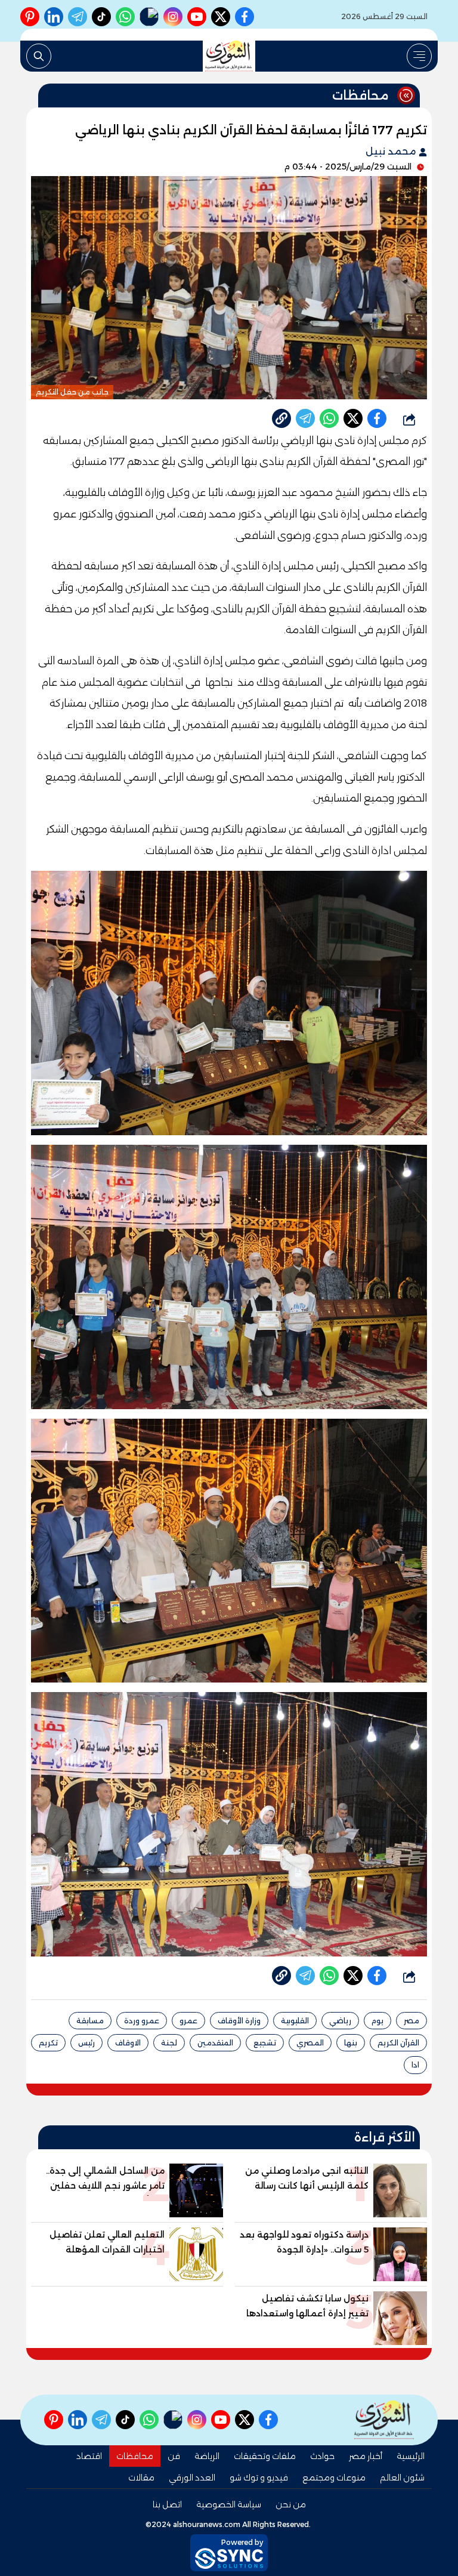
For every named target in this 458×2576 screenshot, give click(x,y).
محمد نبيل (392, 151)
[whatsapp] (281, 418)
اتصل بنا (167, 2504)
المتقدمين (215, 2043)
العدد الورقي (192, 2478)
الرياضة (207, 2456)
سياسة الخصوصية (229, 2504)
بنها (351, 2043)
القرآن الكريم (398, 2043)
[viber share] (305, 418)
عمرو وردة (142, 2021)
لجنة (169, 2043)
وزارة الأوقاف (239, 2021)
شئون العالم (402, 2478)
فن (174, 2456)
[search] (39, 56)
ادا (415, 2065)
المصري (310, 2043)
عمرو (188, 2021)
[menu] (419, 56)
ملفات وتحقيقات (265, 2456)
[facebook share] (377, 418)
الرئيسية (411, 2456)
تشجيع (265, 2043)
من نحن (291, 2504)
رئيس (86, 2043)
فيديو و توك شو (259, 2478)
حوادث (322, 2456)
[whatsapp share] (329, 418)
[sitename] (384, 2420)
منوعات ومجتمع (334, 2478)
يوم (377, 2021)
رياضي (340, 2021)
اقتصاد (89, 2456)
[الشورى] (229, 56)
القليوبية (295, 2021)
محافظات (135, 2456)
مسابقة (90, 2021)
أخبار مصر (366, 2456)
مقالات (141, 2478)
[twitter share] (353, 418)
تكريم (48, 2043)
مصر (411, 2021)
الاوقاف (128, 2043)
